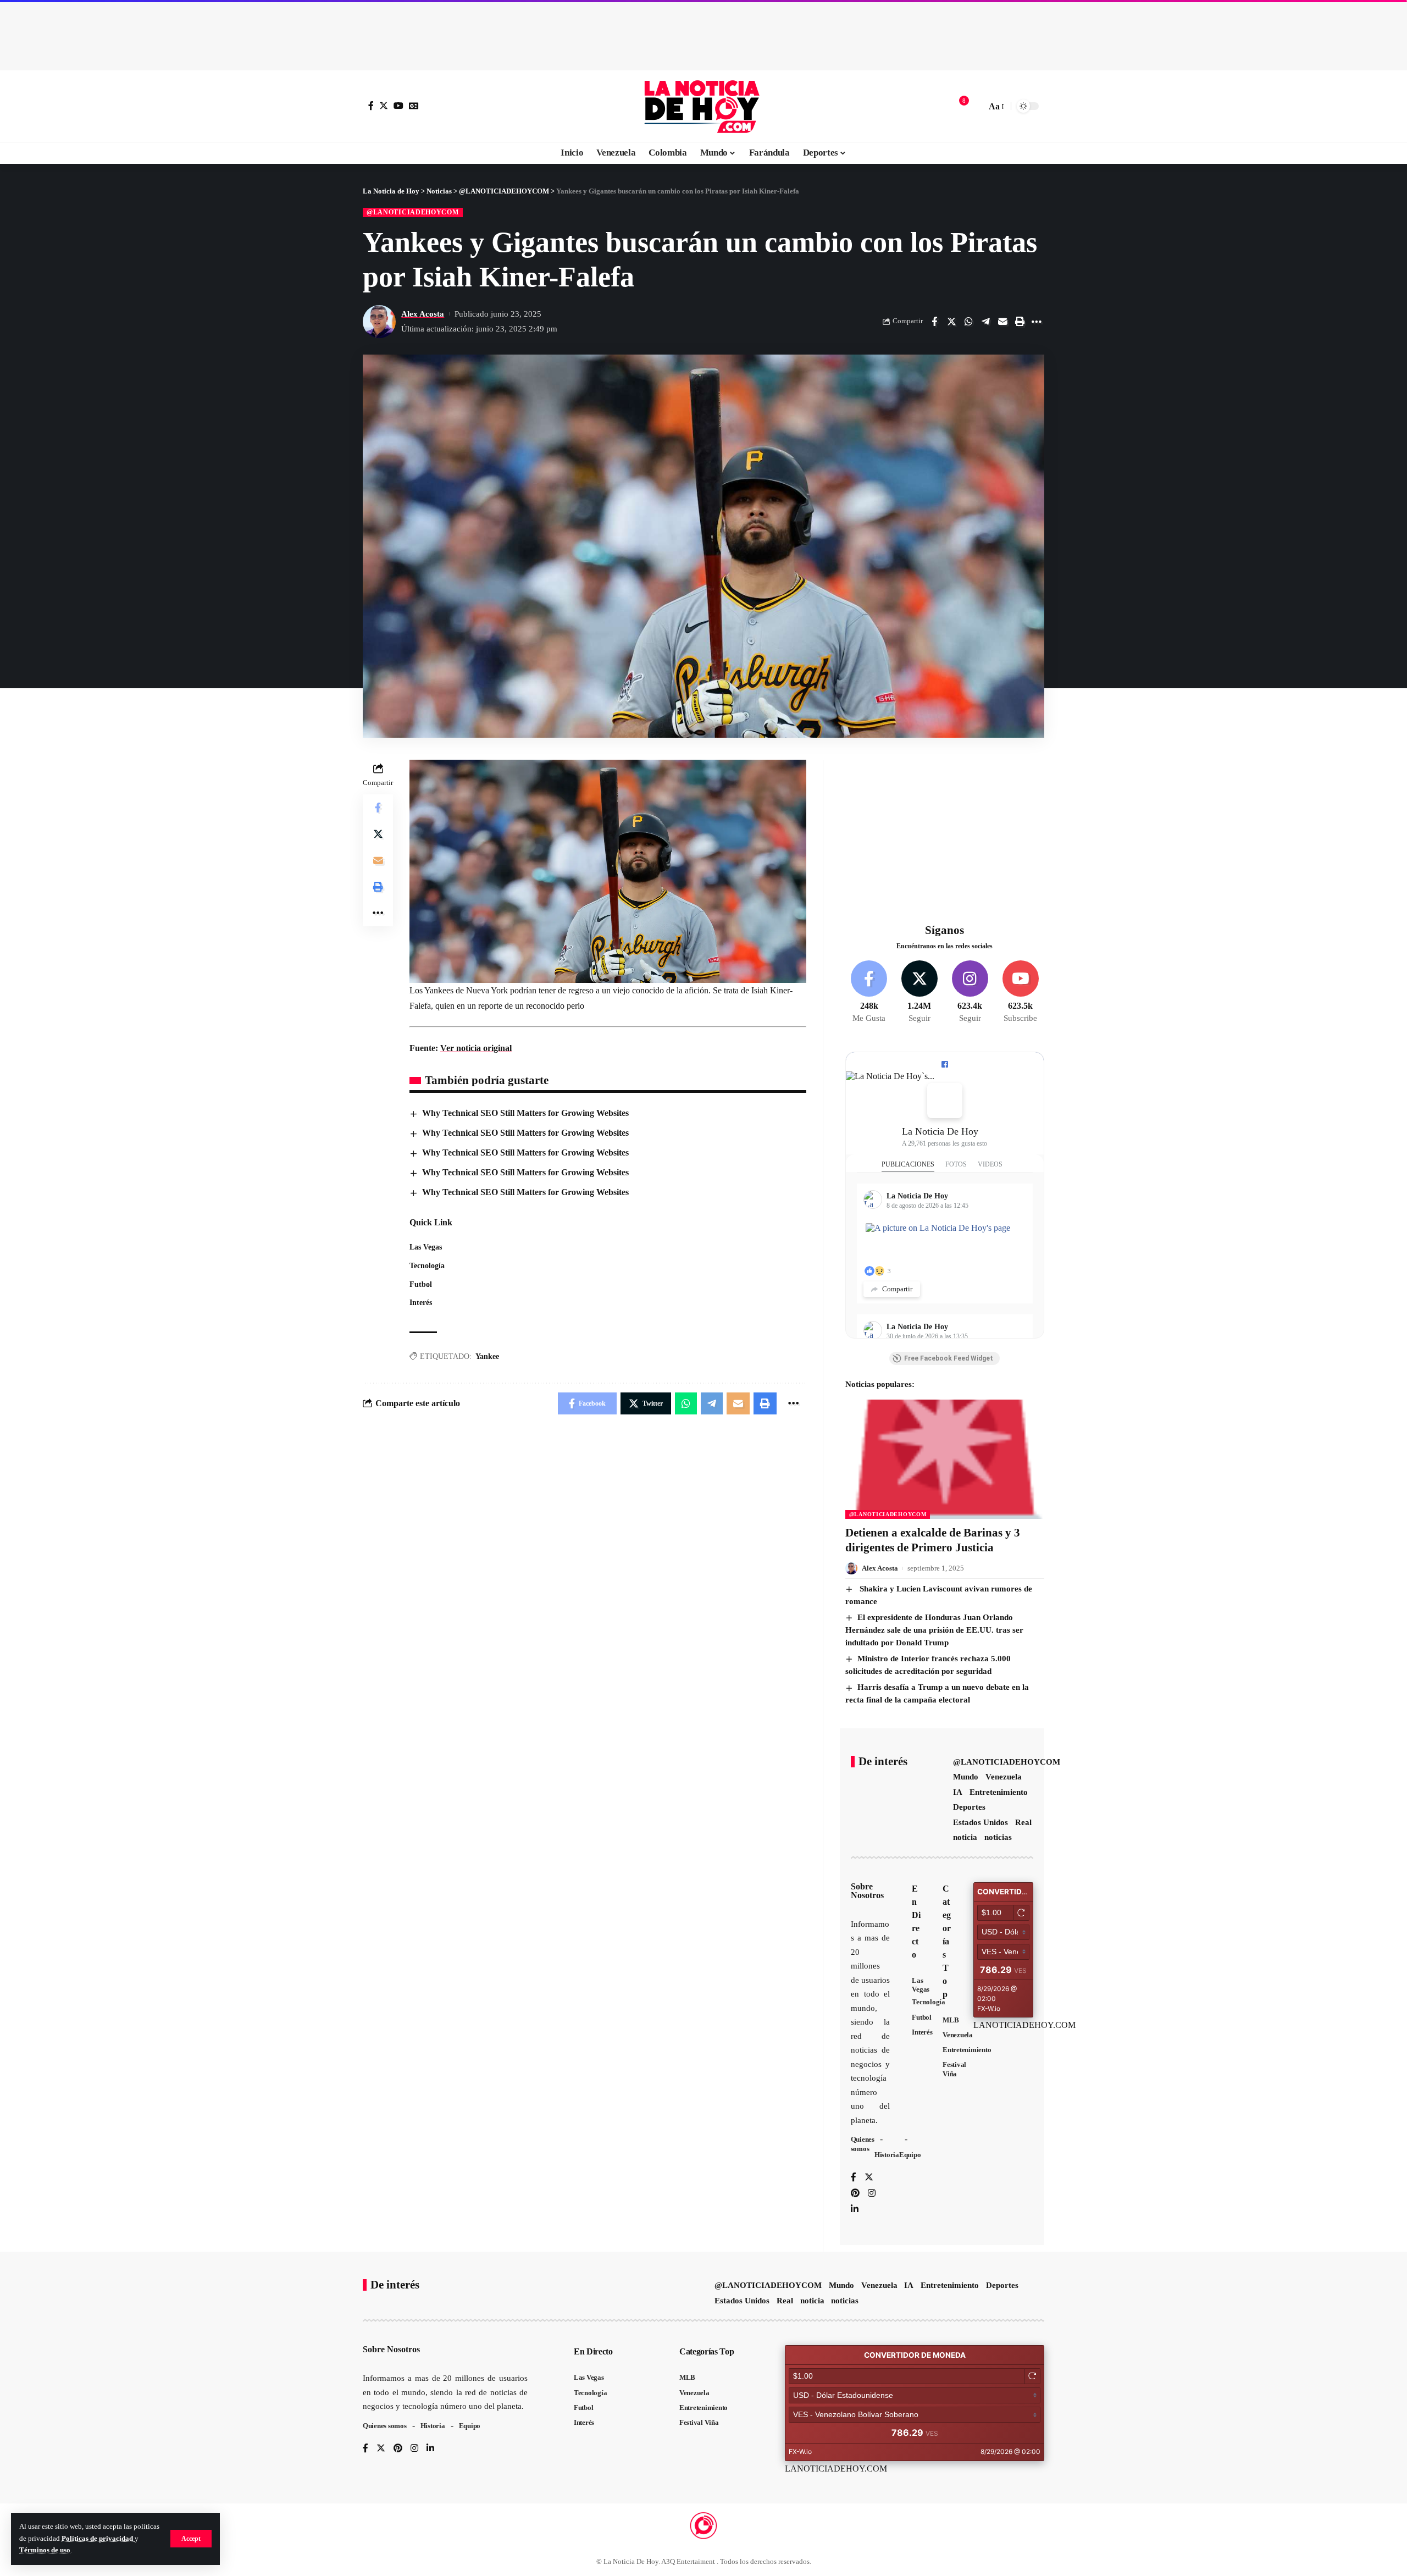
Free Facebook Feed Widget (949, 1358)
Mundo (966, 1777)
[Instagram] (970, 992)
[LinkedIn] (855, 2210)
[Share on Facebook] (934, 322)
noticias (998, 1837)
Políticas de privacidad (98, 2539)
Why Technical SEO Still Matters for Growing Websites (525, 1113)
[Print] (1020, 322)
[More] (1037, 322)
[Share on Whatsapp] (968, 322)
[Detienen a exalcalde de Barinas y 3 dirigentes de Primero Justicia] (945, 1459)
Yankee (487, 1356)
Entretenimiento (999, 1792)
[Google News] (414, 106)
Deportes (969, 1807)
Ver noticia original (476, 1048)
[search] (975, 106)
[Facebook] (371, 106)
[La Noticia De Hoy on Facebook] (945, 1101)
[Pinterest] (855, 2194)
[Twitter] (384, 106)
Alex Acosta (423, 314)
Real (1023, 1822)
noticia (965, 1837)
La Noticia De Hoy (940, 1131)
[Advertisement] (703, 33)
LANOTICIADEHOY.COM (1024, 2025)
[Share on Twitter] (951, 322)
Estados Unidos (981, 1822)
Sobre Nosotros (867, 1891)
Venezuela (1004, 1777)
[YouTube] (398, 106)
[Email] (1002, 322)
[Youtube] (1020, 992)
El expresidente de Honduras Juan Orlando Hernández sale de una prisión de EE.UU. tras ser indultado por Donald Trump (934, 1630)
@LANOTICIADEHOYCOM (413, 212)
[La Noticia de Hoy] (703, 106)
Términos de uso (45, 2550)
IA (958, 1792)
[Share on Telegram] (985, 322)
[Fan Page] (945, 1064)
